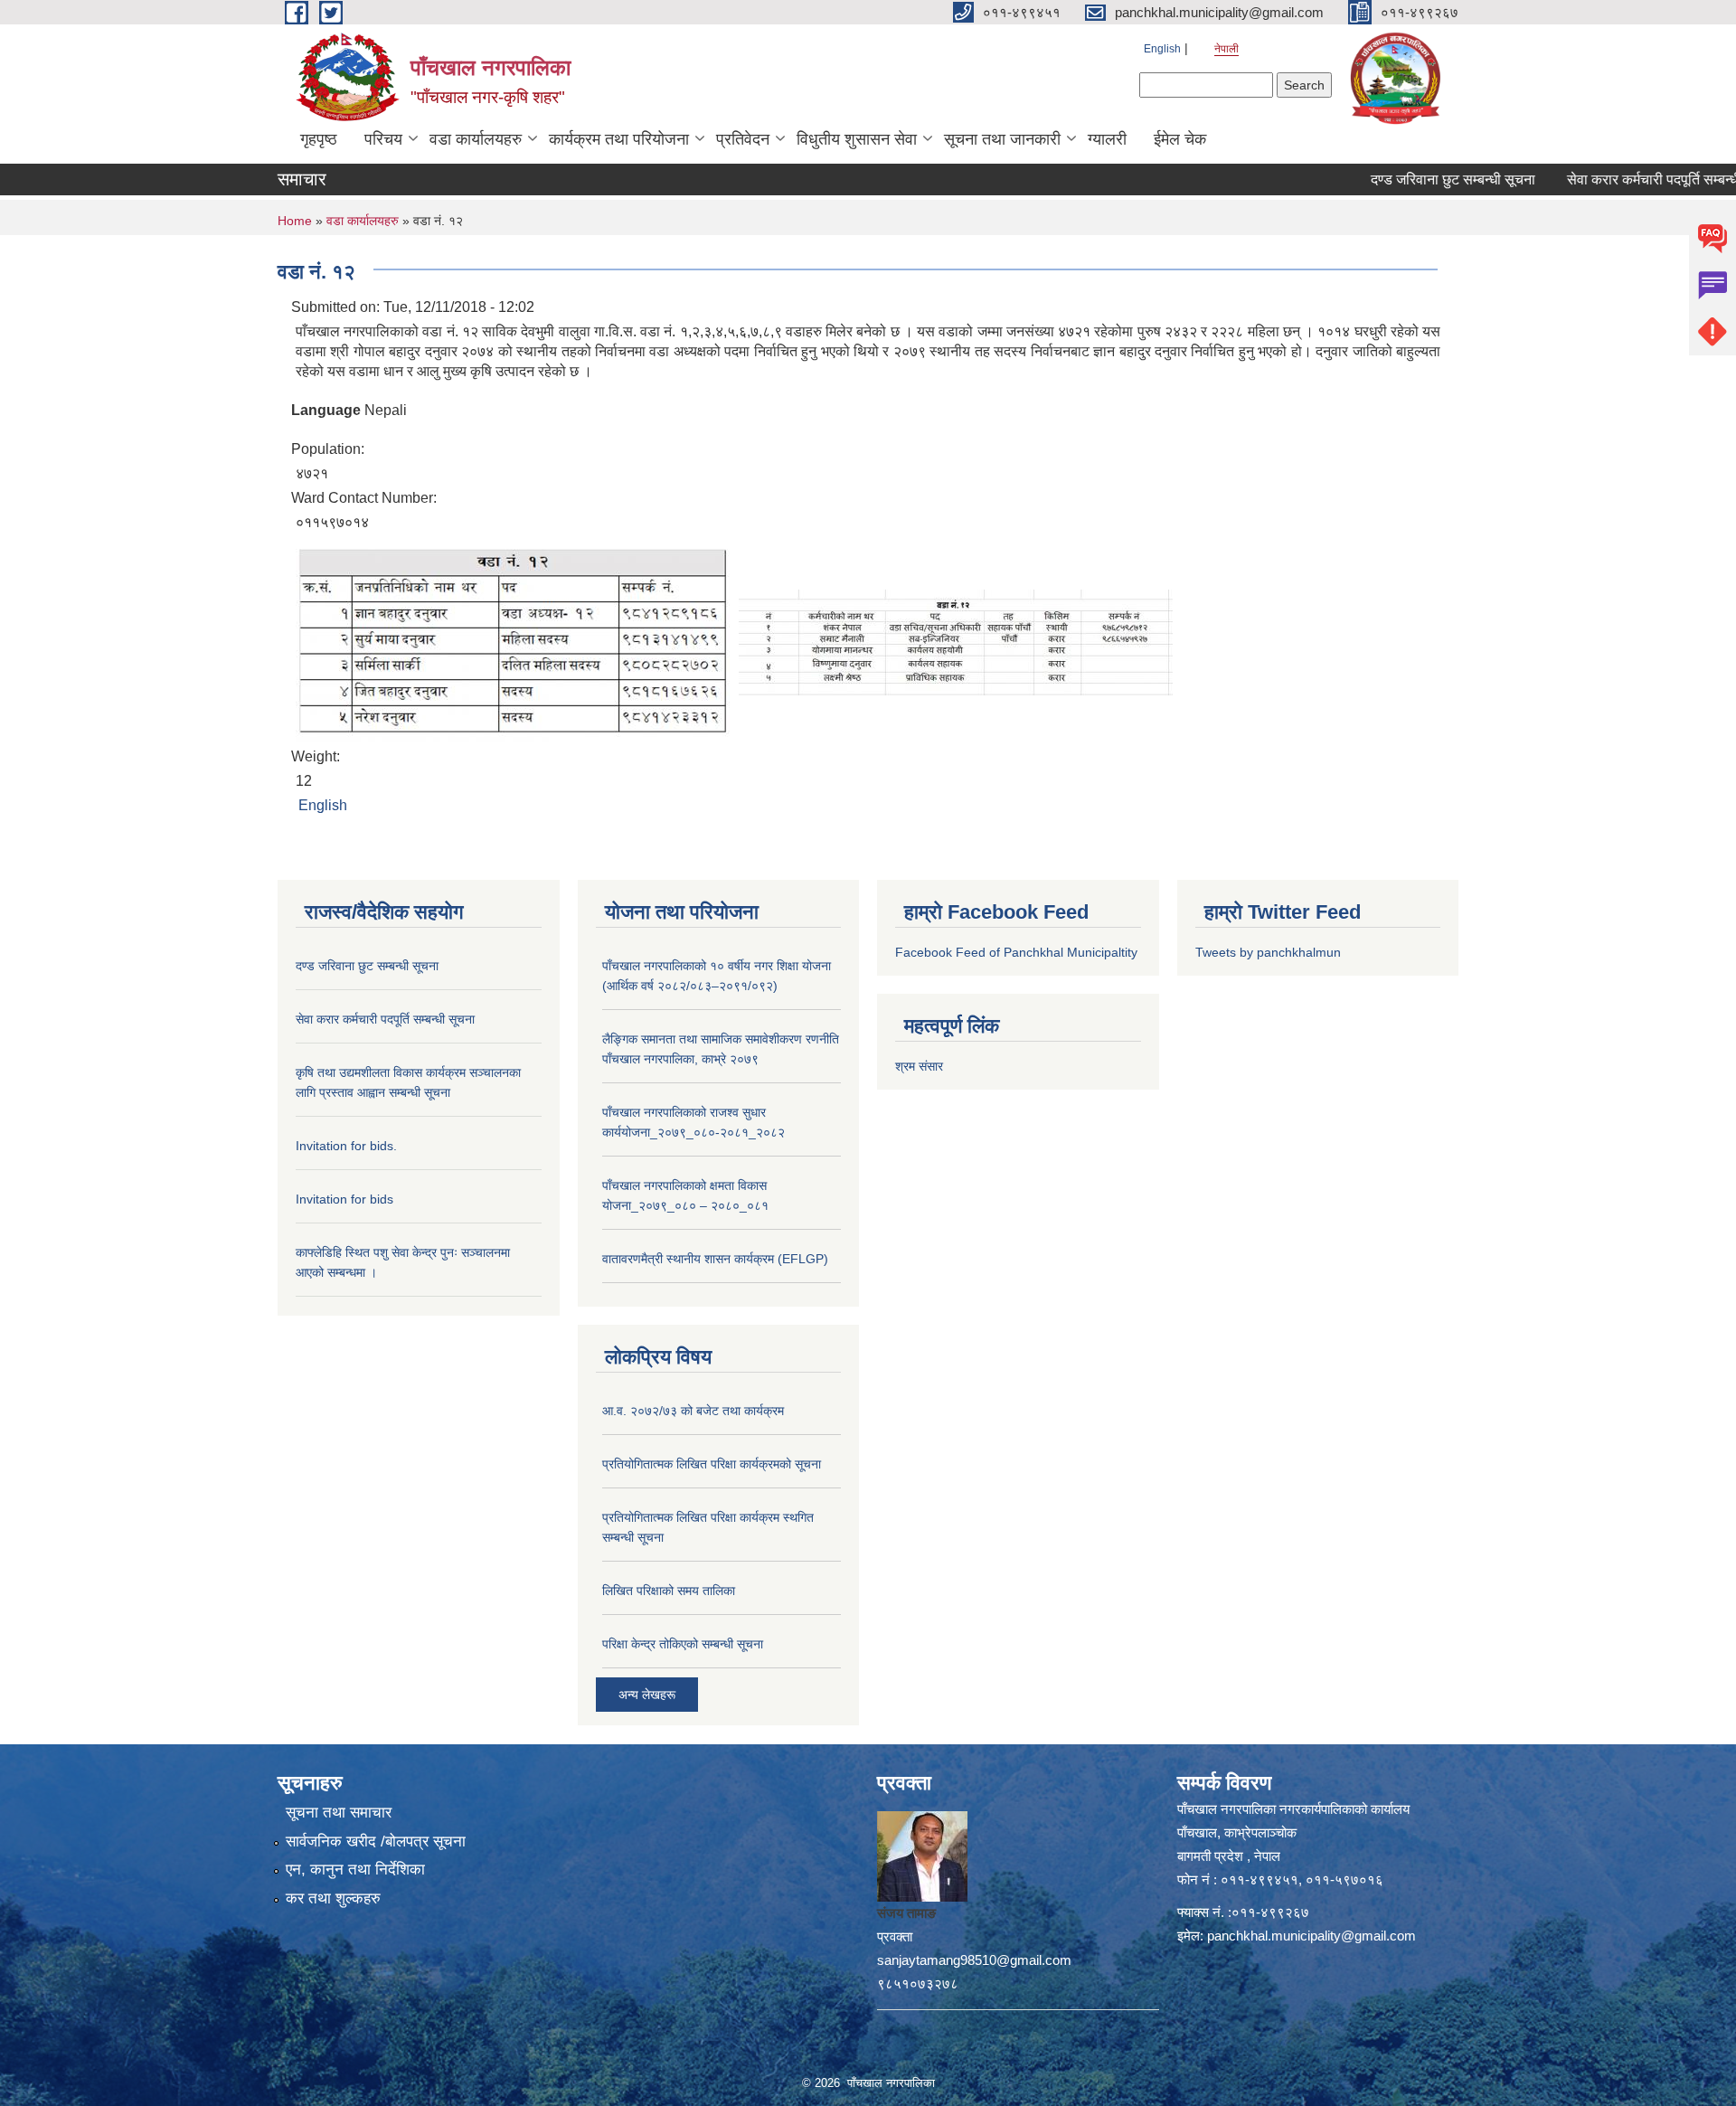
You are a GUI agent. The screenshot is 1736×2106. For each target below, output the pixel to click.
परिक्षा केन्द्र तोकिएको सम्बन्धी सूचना (683, 1644)
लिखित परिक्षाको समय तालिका (669, 1591)
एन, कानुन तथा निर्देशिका (355, 1870)
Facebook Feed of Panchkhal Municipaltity (1016, 952)
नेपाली (1227, 49)
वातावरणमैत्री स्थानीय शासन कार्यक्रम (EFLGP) (715, 1259)
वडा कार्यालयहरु (476, 139)
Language (326, 410)
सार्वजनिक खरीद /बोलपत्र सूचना (376, 1842)
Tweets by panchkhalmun (1268, 952)
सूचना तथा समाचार (339, 1813)
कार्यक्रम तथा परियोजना (619, 139)
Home (295, 221)
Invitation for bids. (346, 1146)
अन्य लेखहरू (647, 1695)
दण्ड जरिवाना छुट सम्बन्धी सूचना (1409, 179)
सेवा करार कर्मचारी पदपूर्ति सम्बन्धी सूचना (1627, 179)
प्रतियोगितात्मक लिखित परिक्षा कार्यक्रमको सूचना (712, 1464)
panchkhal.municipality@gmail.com (1311, 1936)
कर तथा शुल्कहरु (333, 1898)
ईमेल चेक (1180, 139)
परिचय (383, 139)
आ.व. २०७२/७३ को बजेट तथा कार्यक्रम (693, 1411)
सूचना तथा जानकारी (1002, 139)
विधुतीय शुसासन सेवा (857, 139)
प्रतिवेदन (743, 139)
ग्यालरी (1107, 139)
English (1162, 49)
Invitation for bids (344, 1199)
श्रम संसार (919, 1066)
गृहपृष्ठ (319, 139)
